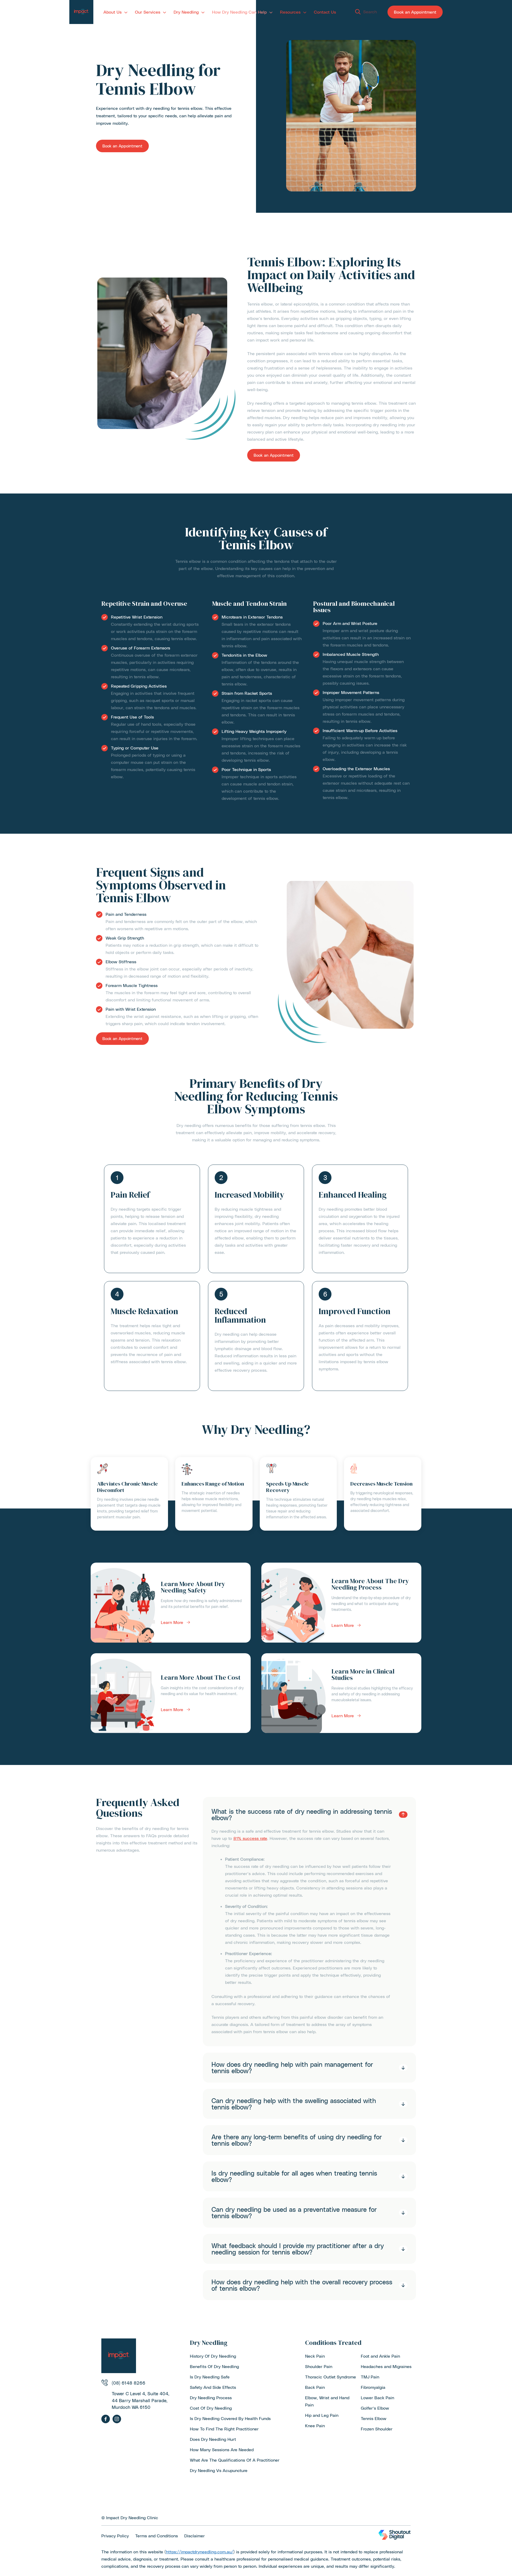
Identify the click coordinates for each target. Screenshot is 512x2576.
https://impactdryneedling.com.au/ (200, 2552)
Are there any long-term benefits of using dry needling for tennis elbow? (297, 2140)
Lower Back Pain (377, 2398)
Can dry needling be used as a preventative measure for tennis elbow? (294, 2213)
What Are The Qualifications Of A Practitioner (235, 2460)
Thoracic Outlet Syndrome (331, 2377)
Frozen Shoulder (377, 2429)
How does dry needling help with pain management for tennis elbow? (292, 2068)
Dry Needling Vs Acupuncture (219, 2470)
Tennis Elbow (374, 2418)
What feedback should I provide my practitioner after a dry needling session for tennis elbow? (298, 2249)
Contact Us (325, 12)
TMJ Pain (370, 2377)
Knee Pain (315, 2425)
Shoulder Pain (319, 2366)
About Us (113, 12)
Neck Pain (315, 2356)
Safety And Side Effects (213, 2387)
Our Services (148, 12)
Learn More (172, 1622)
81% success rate (250, 1838)
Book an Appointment (415, 12)
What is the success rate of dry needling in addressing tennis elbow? (302, 1815)
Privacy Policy (115, 2536)
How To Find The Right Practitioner (224, 2429)
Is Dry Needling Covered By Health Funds (230, 2418)
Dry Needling (186, 12)
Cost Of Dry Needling (211, 2408)
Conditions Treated (333, 2343)
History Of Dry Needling (213, 2356)
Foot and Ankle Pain (380, 2356)
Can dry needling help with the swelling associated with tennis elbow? (294, 2104)
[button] (363, 13)
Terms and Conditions (157, 2536)
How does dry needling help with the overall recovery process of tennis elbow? (302, 2285)
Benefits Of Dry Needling (214, 2366)
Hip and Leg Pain (322, 2415)
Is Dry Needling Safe (210, 2377)
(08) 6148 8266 (129, 2383)
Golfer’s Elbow (375, 2408)
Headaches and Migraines (386, 2366)
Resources (290, 12)
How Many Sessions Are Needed (222, 2449)
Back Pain (315, 2387)
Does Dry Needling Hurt (213, 2439)
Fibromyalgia (373, 2387)
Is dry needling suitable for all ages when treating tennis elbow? (294, 2176)
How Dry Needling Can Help (239, 12)
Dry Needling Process (211, 2398)
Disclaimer (195, 2536)
